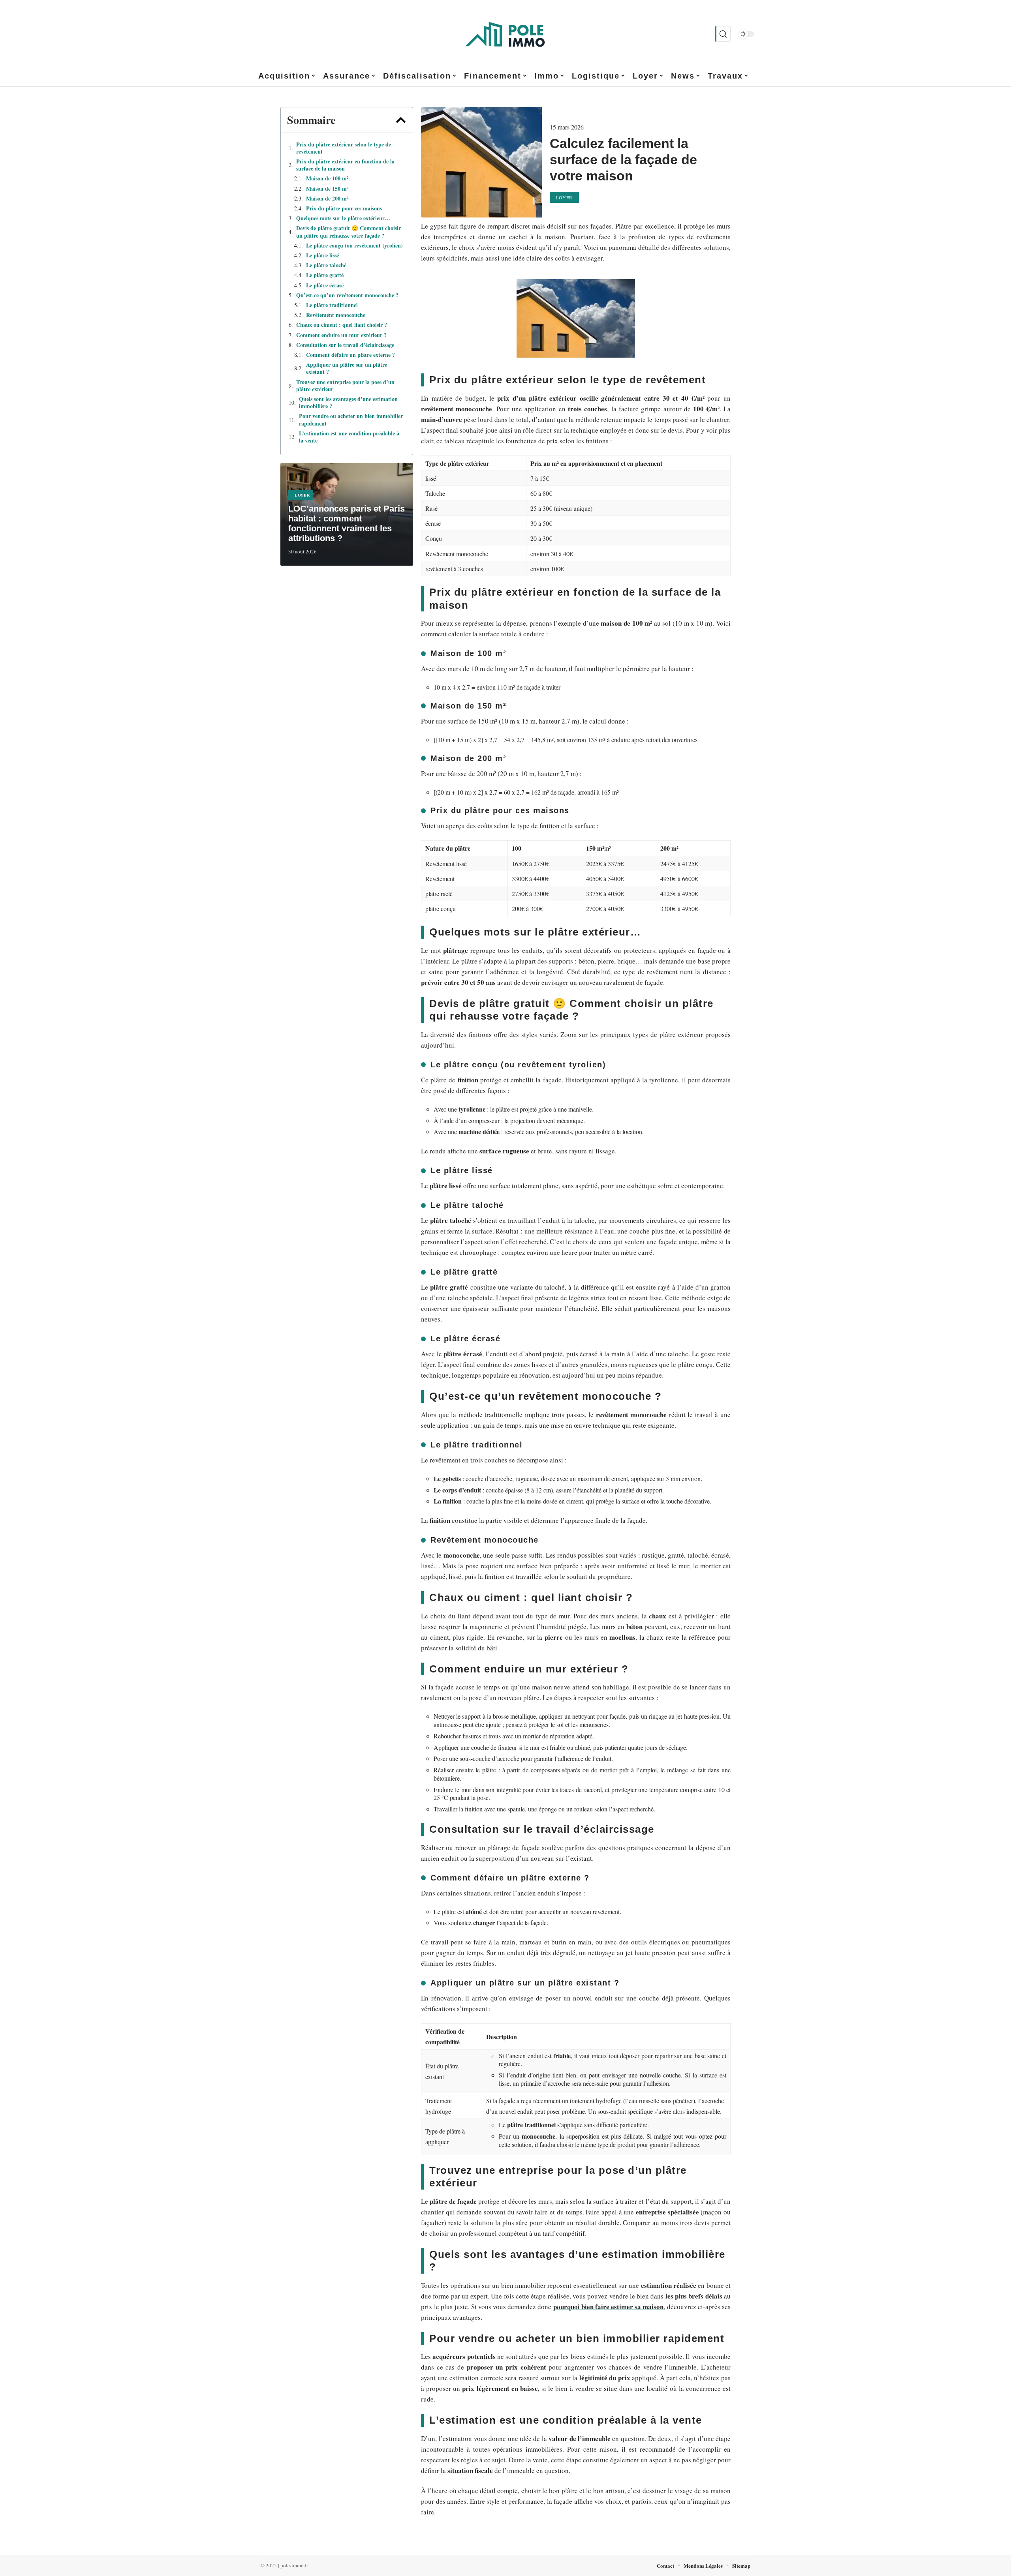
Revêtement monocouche (336, 315)
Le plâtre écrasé (325, 285)
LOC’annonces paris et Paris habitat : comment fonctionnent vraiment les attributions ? (347, 523)
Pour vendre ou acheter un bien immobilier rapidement (351, 420)
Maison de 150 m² (327, 189)
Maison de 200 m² (327, 199)
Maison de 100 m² (327, 178)
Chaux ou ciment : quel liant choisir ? (342, 325)
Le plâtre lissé (322, 255)
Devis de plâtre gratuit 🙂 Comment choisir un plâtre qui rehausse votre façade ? (349, 232)
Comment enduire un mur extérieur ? (341, 335)
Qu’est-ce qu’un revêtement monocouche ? (347, 295)
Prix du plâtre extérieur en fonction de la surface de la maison (345, 165)
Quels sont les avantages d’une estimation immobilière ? (348, 403)
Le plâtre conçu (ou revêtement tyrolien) (354, 246)
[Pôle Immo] (505, 34)
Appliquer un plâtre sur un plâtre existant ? (347, 368)
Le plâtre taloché (326, 265)
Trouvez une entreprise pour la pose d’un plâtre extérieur (345, 386)
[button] (401, 120)
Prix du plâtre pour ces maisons (344, 208)
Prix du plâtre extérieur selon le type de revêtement (344, 148)
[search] (723, 34)
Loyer (302, 495)
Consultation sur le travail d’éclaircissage (345, 345)
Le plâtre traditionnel (332, 305)
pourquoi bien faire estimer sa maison (609, 2307)
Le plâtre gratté (325, 275)
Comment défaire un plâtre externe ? (350, 355)
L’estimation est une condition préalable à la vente (349, 437)
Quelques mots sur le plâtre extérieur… (343, 218)
